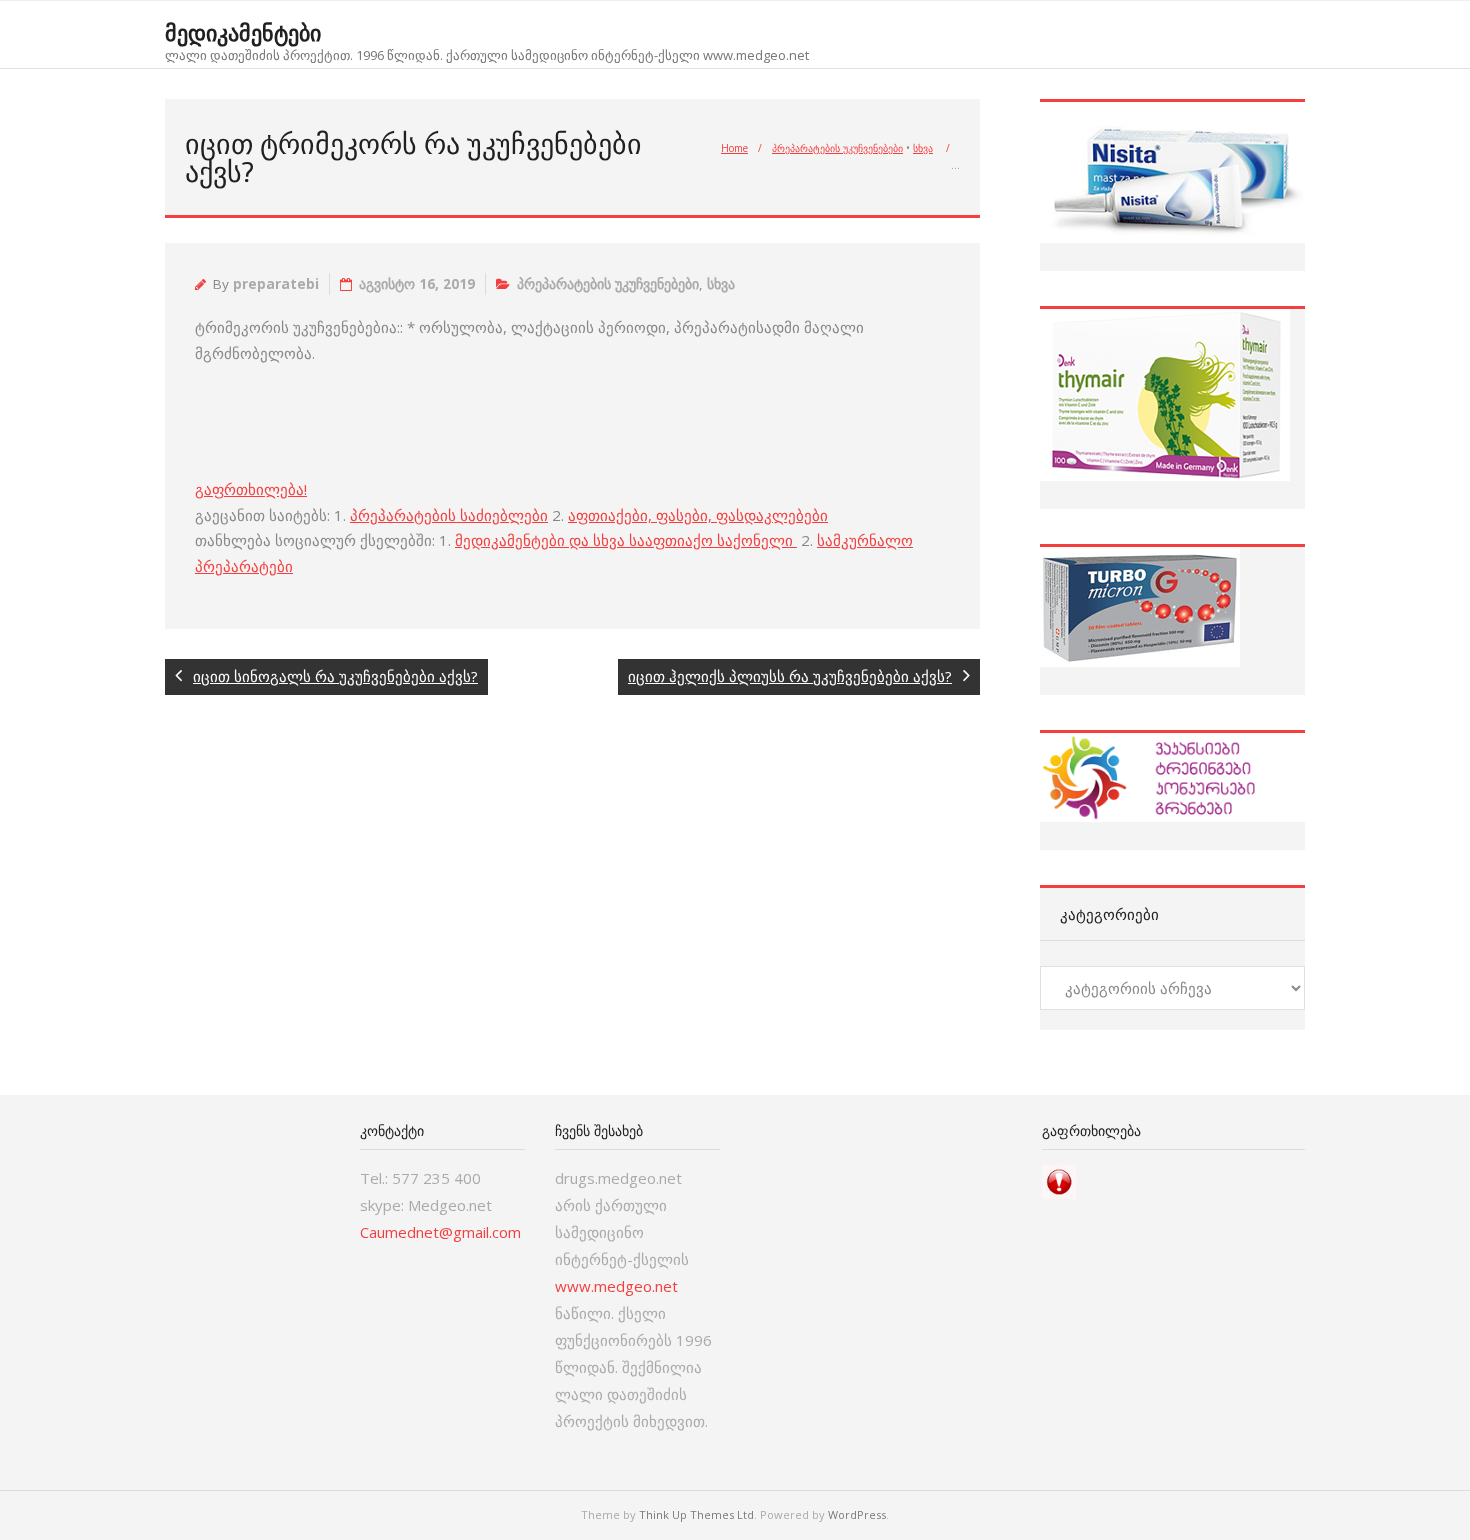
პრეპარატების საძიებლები (449, 515)
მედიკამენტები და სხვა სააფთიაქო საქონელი (626, 540)
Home (734, 148)
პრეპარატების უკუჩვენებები (837, 148)
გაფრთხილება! (251, 489)
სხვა (923, 148)
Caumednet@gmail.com (440, 1232)
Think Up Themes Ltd (696, 1514)
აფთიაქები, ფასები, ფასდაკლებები (698, 515)
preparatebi (276, 284)
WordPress (857, 1514)
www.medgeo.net (616, 1286)
